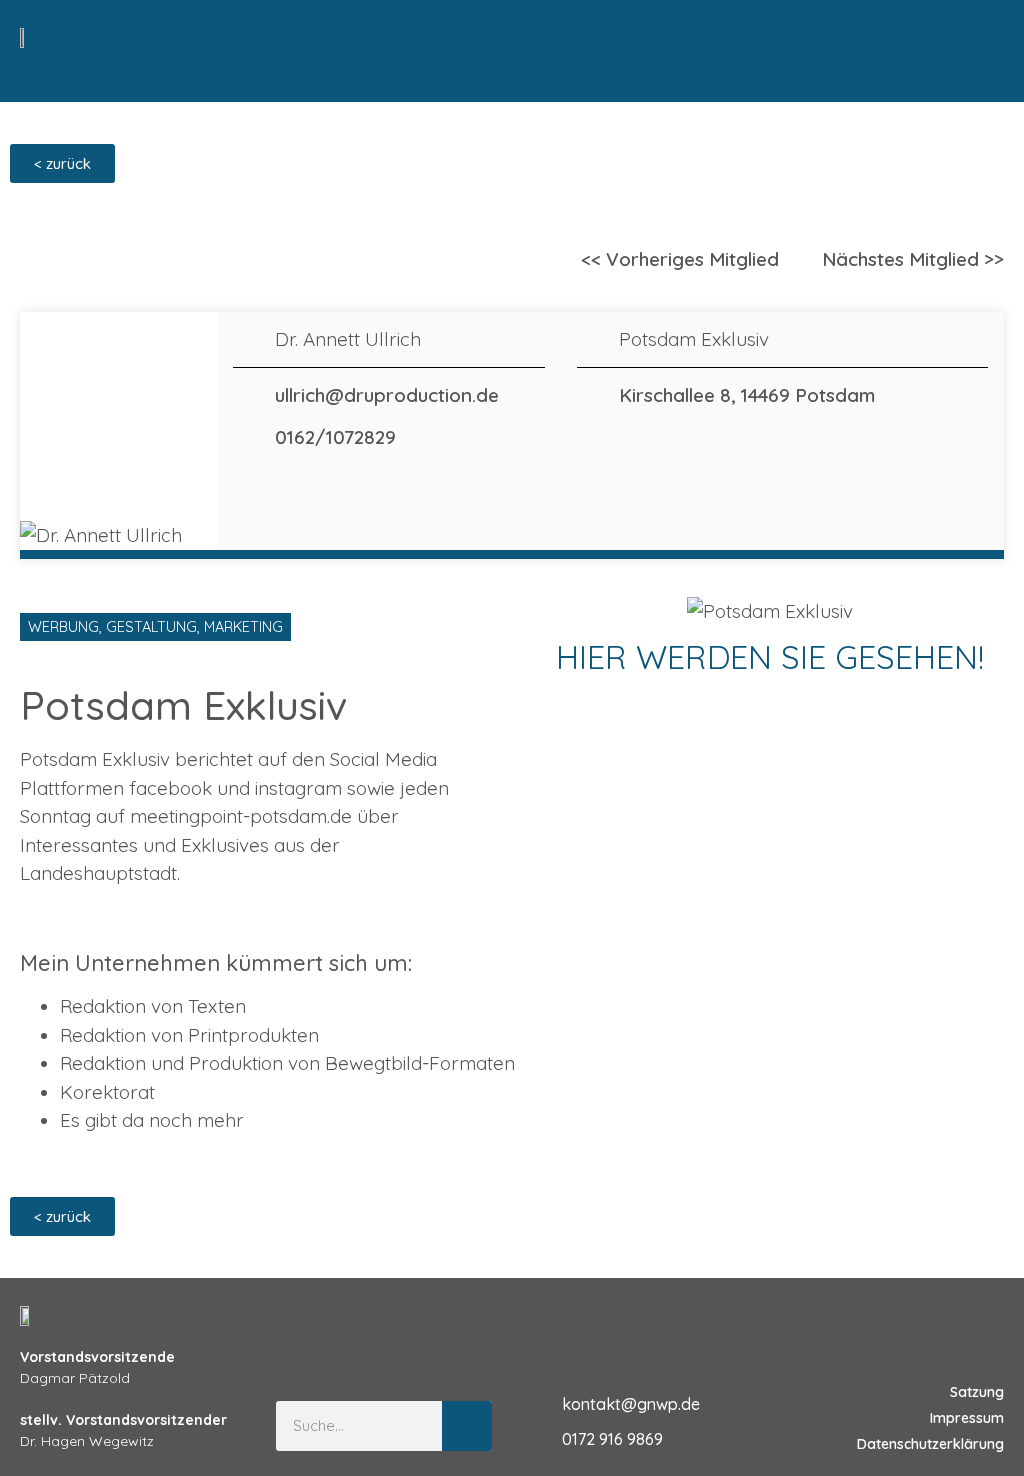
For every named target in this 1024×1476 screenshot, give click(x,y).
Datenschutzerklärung (930, 1444)
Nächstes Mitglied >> (913, 259)
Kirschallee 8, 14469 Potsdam (747, 395)
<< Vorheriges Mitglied (680, 259)
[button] (985, 41)
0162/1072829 (335, 437)
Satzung (977, 1392)
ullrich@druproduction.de (387, 395)
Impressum (967, 1418)
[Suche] (467, 1426)
